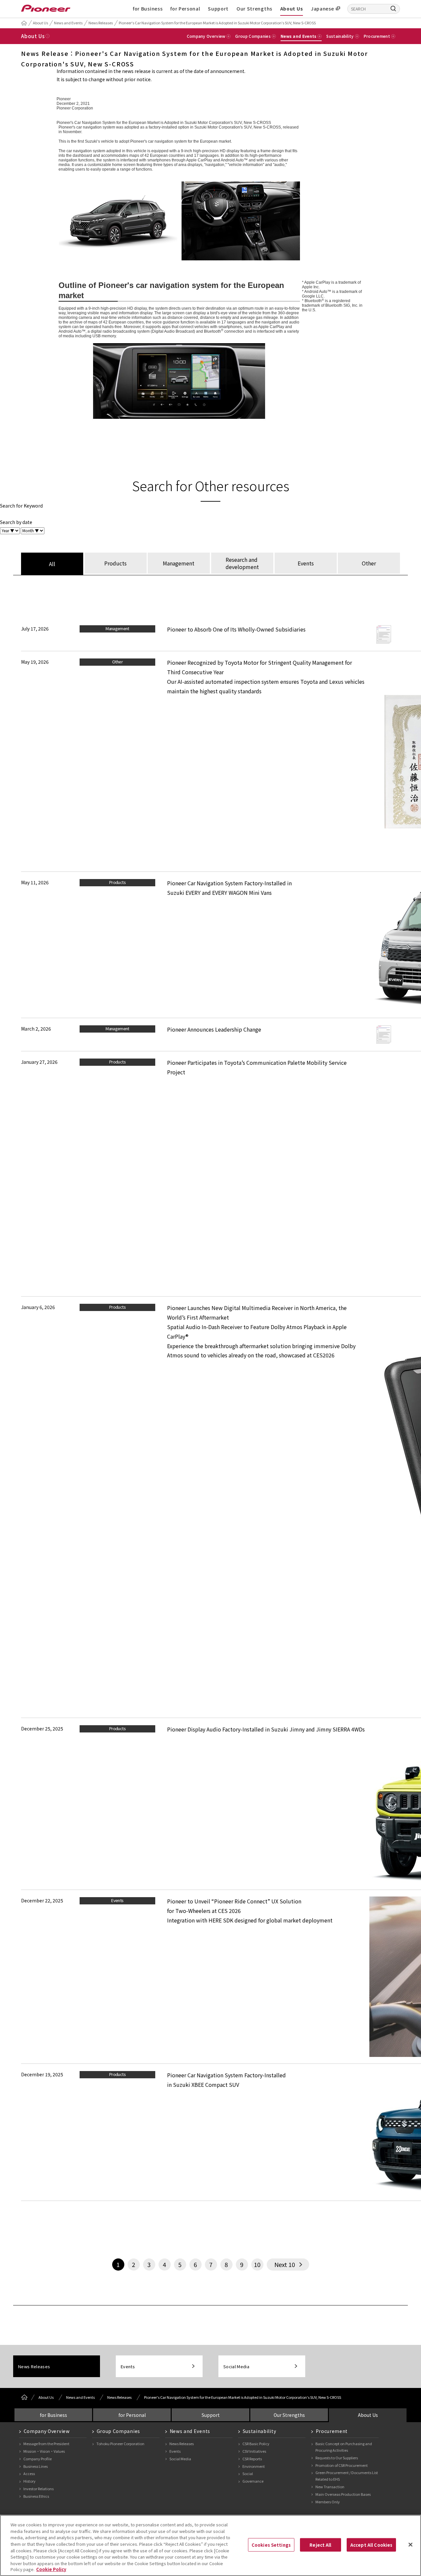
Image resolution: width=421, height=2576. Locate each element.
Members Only (328, 2502)
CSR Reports (252, 2459)
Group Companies (119, 2431)
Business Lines (36, 2466)
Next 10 (285, 2264)
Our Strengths (254, 9)
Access (29, 2473)
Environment (254, 2466)
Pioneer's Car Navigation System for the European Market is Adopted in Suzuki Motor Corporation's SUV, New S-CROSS (217, 23)
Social (248, 2473)
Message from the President (46, 2444)
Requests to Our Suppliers (337, 2458)
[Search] (393, 8)
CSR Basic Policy (256, 2444)
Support (218, 9)
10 (257, 2264)
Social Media (236, 2366)
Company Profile (37, 2459)
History (29, 2481)
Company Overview (47, 2431)
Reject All (320, 2545)
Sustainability (260, 2431)
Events (128, 2366)
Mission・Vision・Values (44, 2451)
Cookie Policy (51, 2569)
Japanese (322, 9)
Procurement (332, 2431)
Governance (253, 2481)
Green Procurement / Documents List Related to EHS (347, 2476)
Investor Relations (38, 2489)
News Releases (101, 23)
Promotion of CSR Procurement (342, 2465)
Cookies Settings (271, 2545)
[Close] (410, 2544)
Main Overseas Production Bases (343, 2494)
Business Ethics (36, 2496)
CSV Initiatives (254, 2451)
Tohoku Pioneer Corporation (120, 2444)
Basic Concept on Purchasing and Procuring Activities (344, 2447)
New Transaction (330, 2487)
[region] (210, 2545)
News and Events (68, 23)
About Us (292, 9)
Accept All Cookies (371, 2545)
